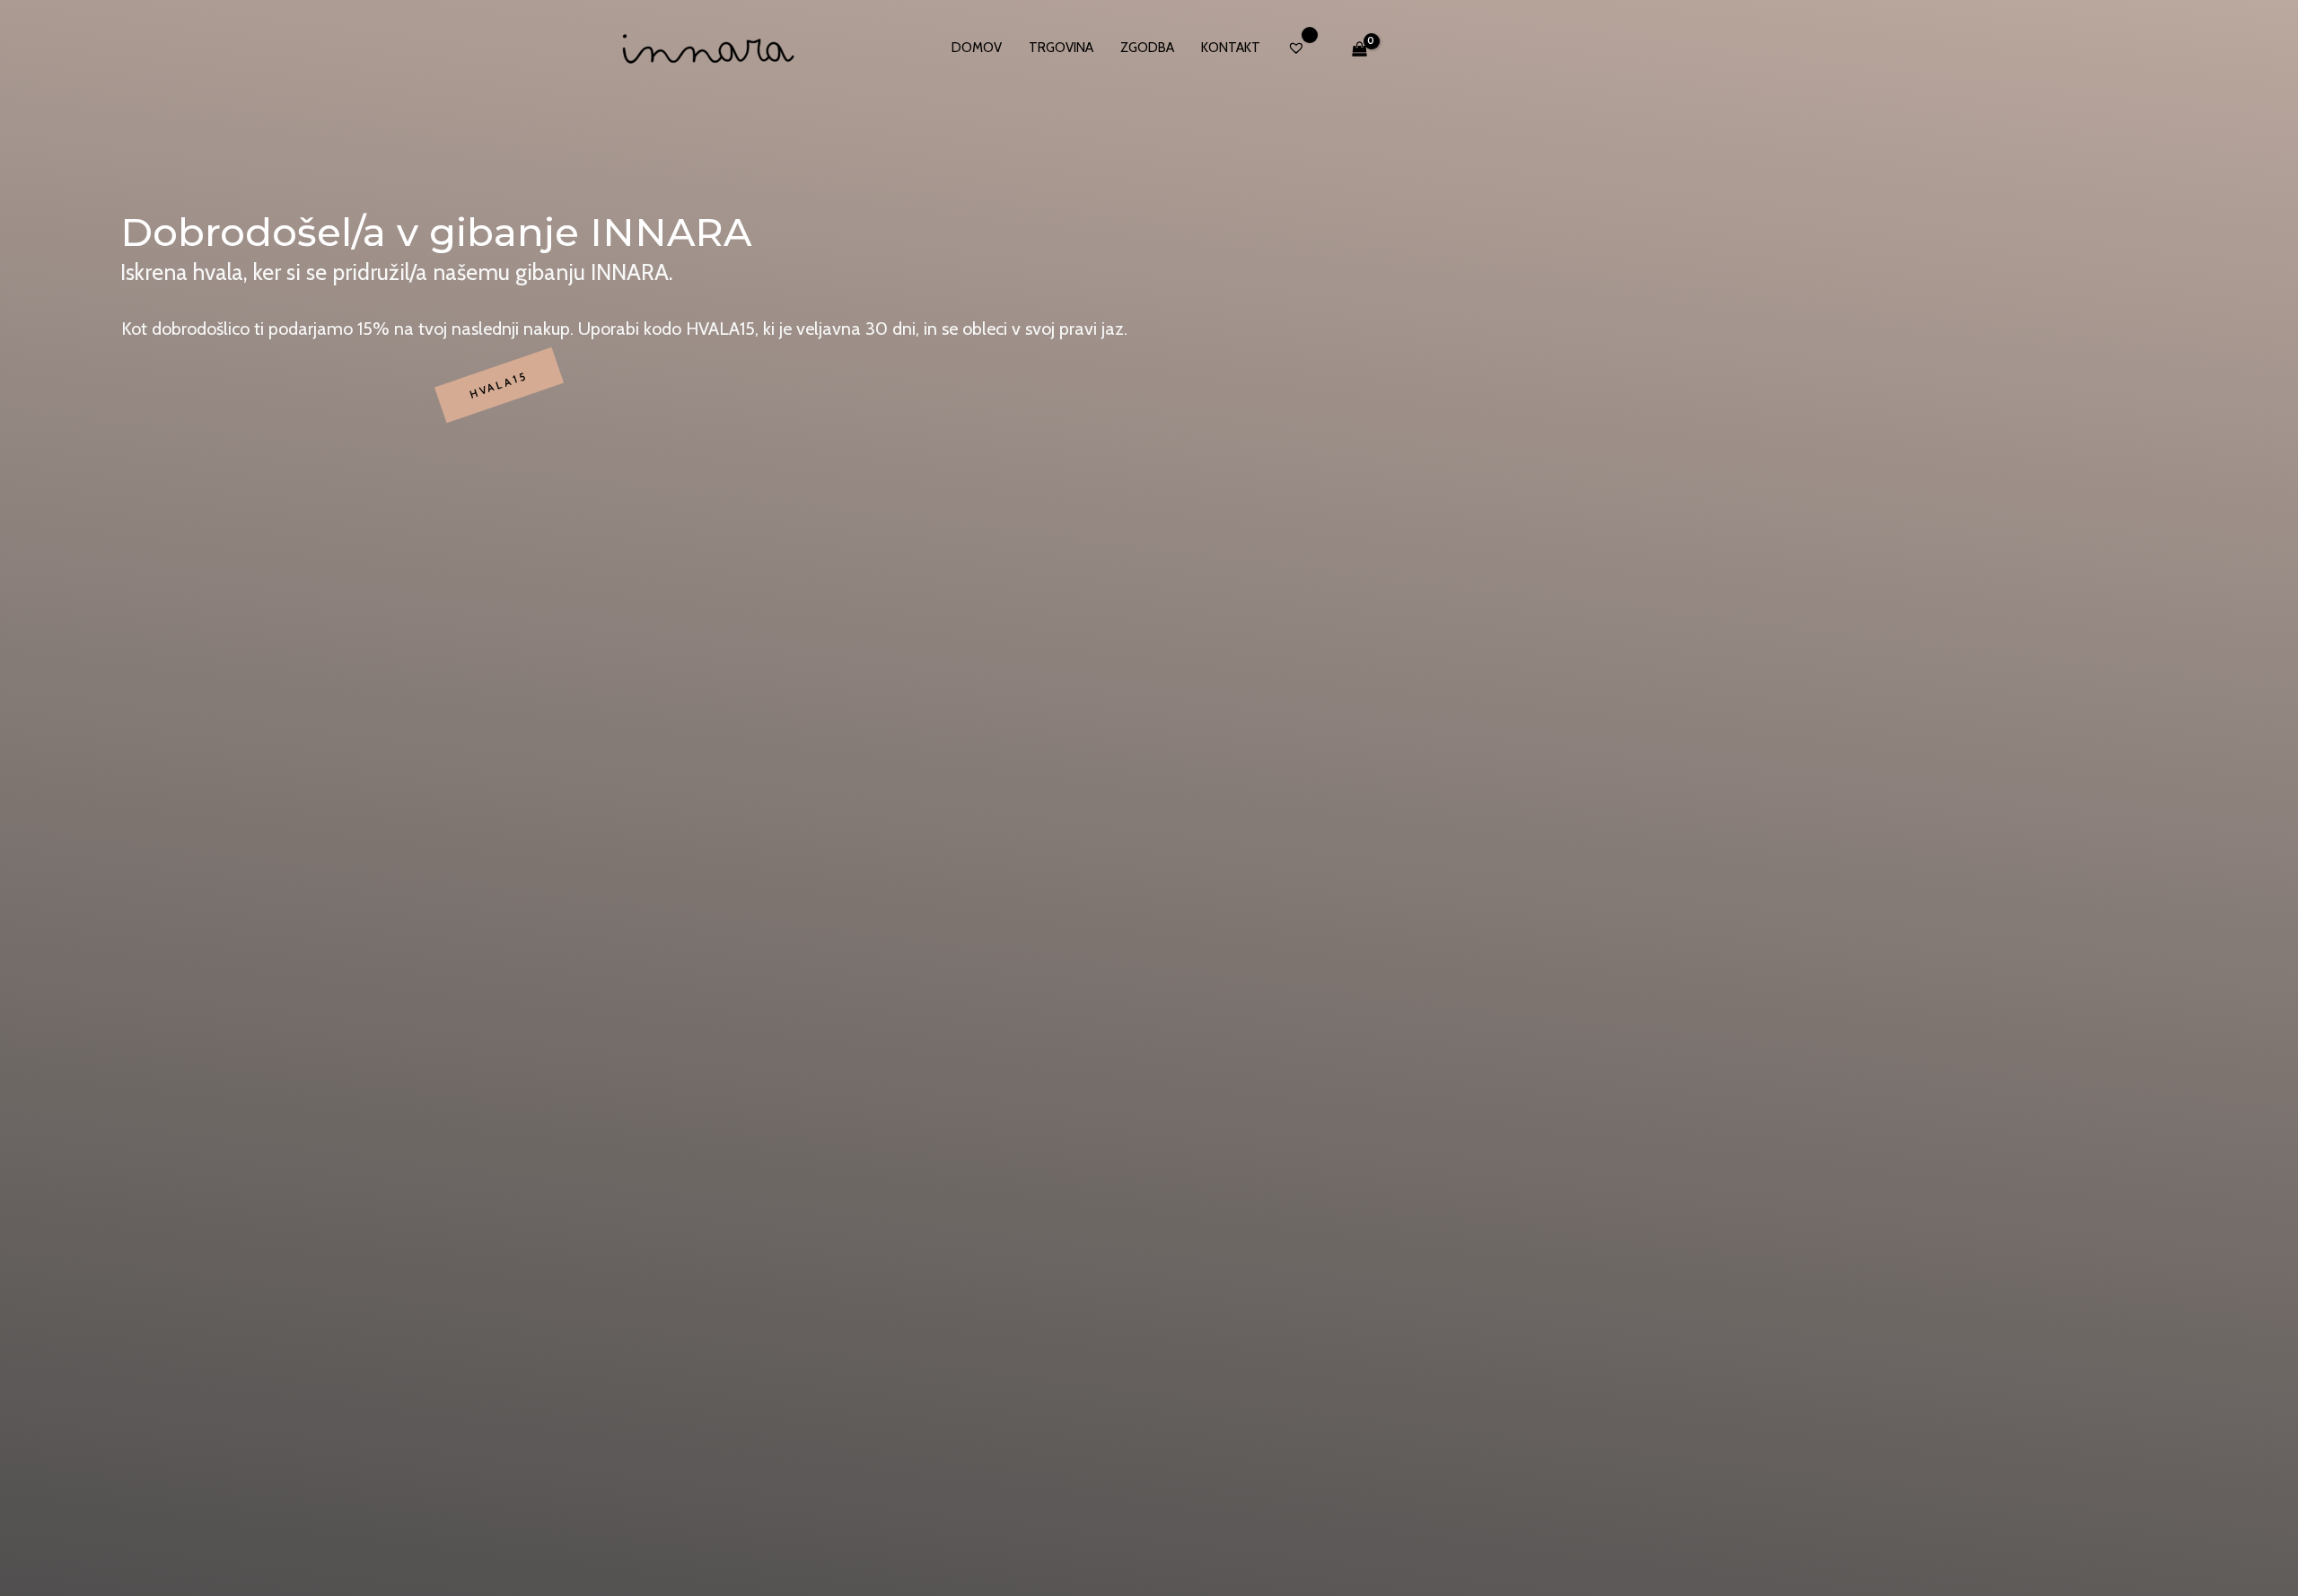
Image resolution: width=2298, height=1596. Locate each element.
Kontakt (1231, 48)
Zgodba (1147, 48)
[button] (499, 386)
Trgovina (1061, 48)
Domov (977, 48)
